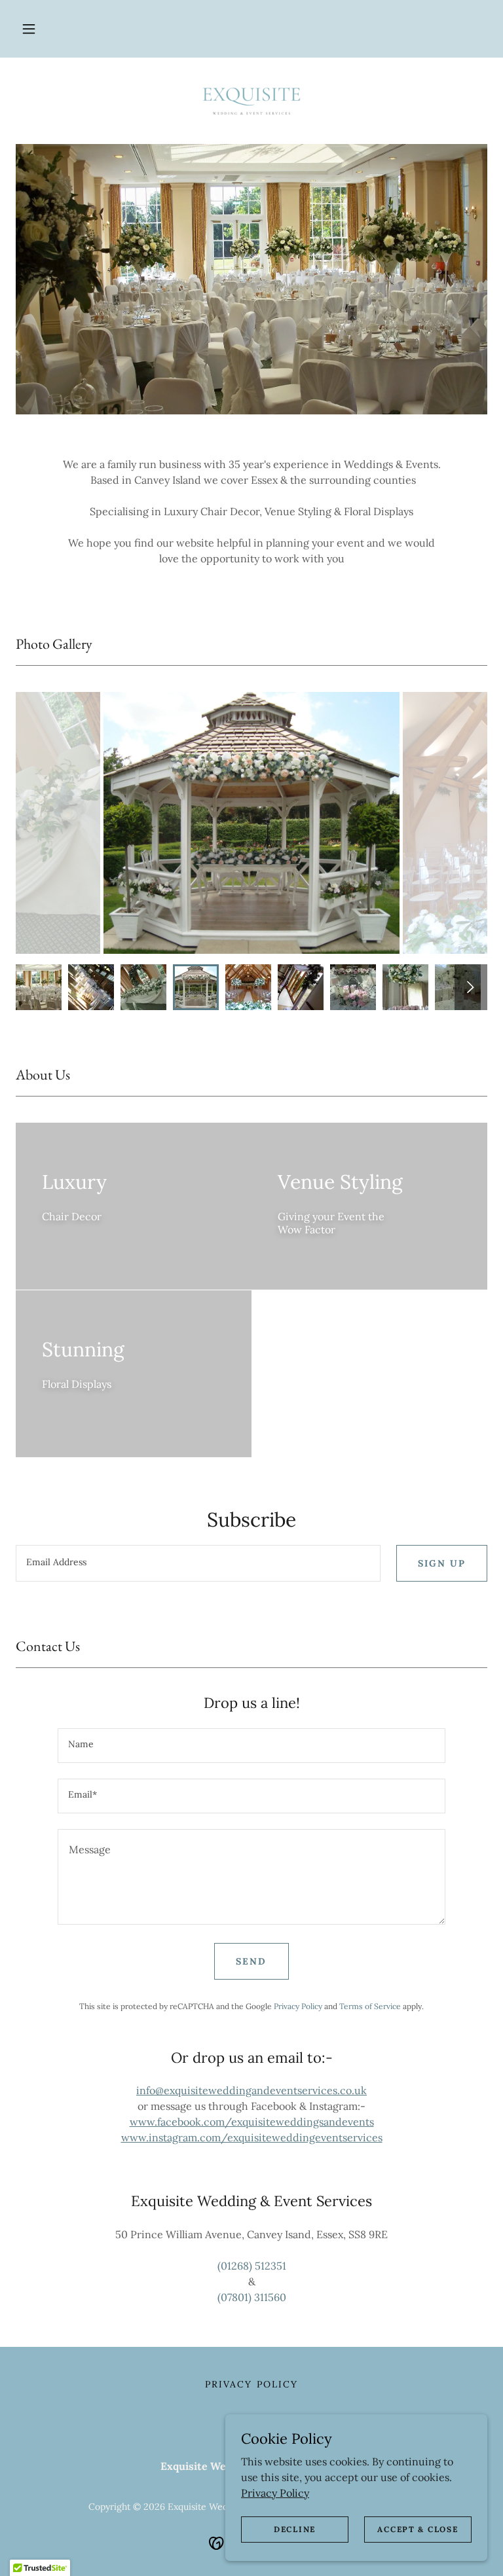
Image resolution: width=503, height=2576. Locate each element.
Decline (295, 2529)
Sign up (442, 1563)
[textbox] (198, 1563)
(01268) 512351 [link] (252, 2266)
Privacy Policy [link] (298, 2006)
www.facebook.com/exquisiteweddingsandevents (252, 2122)
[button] (29, 29)
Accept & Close (418, 2529)
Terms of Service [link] (370, 2006)
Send (251, 1961)
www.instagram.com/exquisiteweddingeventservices (252, 2137)
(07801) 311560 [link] (252, 2297)
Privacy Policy (275, 2492)
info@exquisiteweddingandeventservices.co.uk (251, 2090)
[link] (251, 100)
